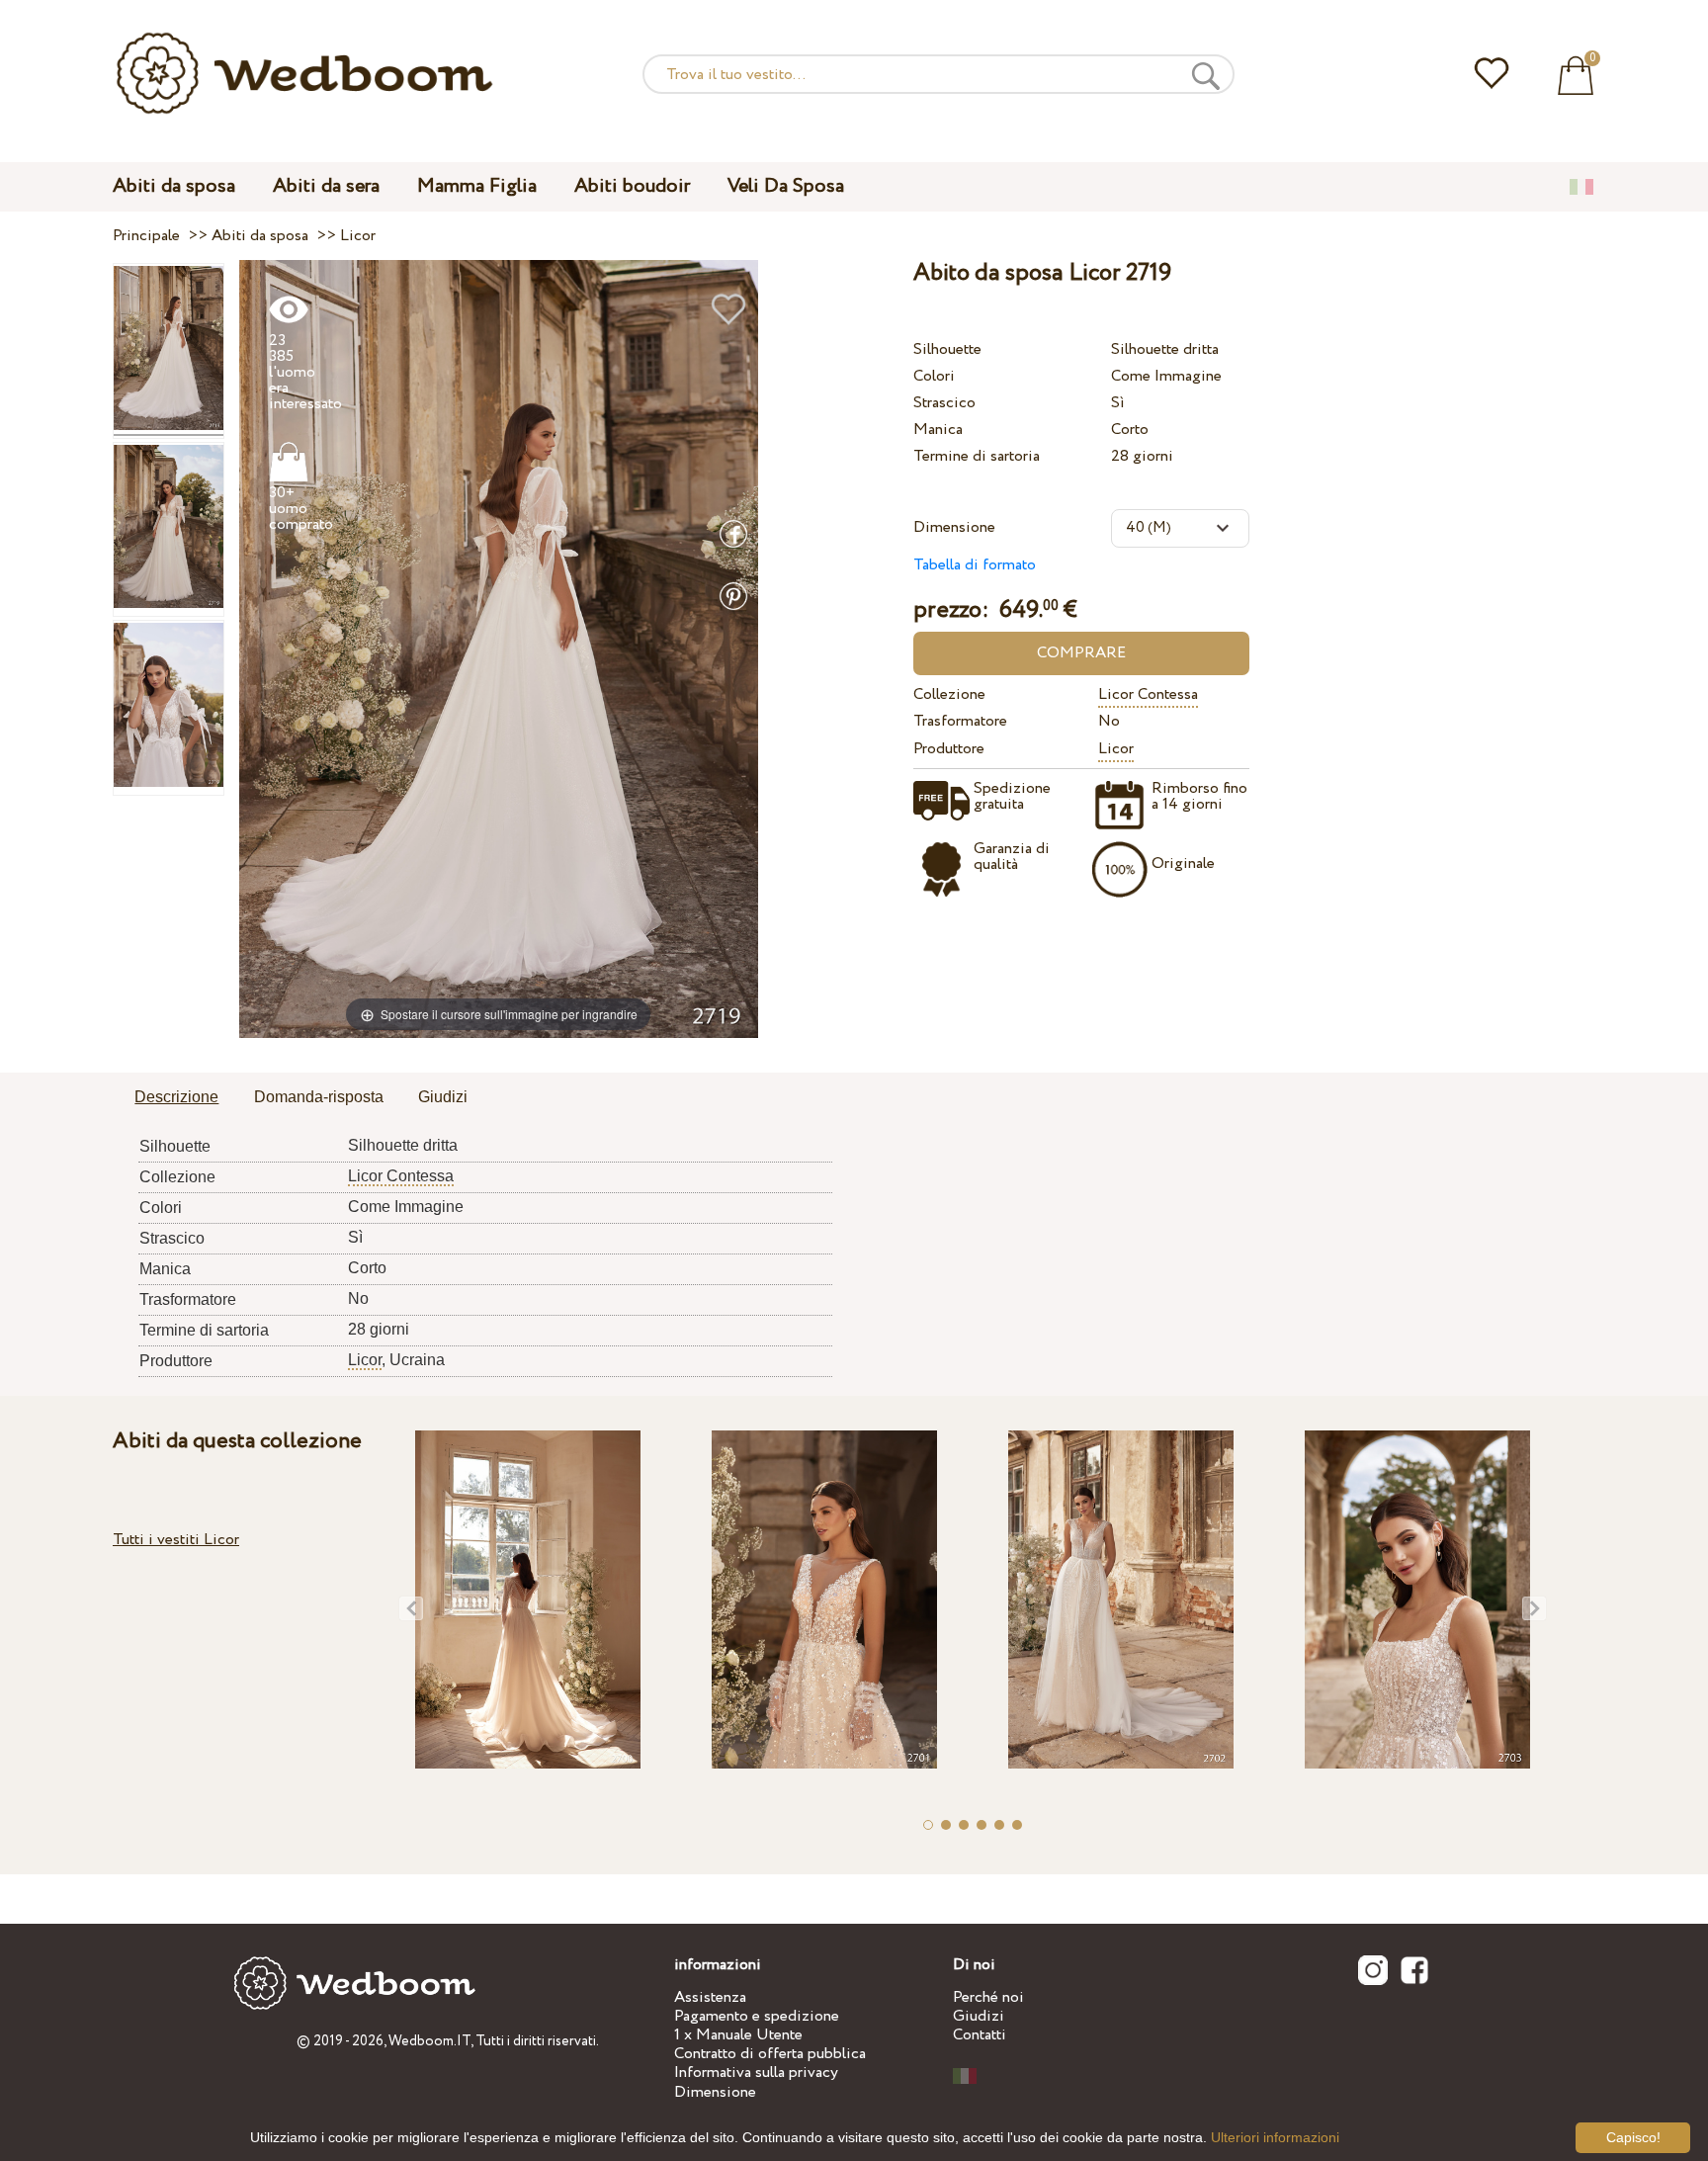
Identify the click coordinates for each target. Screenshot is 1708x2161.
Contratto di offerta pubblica (770, 2054)
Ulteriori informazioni (1275, 2137)
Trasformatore (960, 721)
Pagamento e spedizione (757, 2016)
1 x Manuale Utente (738, 2035)
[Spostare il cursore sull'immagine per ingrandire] (499, 648)
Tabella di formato (975, 565)
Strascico (944, 403)
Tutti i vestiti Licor (176, 1540)
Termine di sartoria (977, 456)
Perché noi (988, 1997)
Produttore (949, 749)
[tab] (176, 1098)
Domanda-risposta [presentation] (319, 1097)
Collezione (949, 694)
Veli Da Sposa (786, 186)
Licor (1116, 749)
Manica (938, 430)
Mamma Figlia (477, 186)
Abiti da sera (326, 186)
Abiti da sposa (174, 186)
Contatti (980, 2035)
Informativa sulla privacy (756, 2073)
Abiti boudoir (632, 186)
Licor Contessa (1148, 694)
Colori (934, 376)
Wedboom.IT (429, 2041)
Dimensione (954, 527)
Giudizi (979, 2016)
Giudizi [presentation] (443, 1097)
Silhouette (947, 349)
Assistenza (710, 1997)
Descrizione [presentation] (176, 1097)
